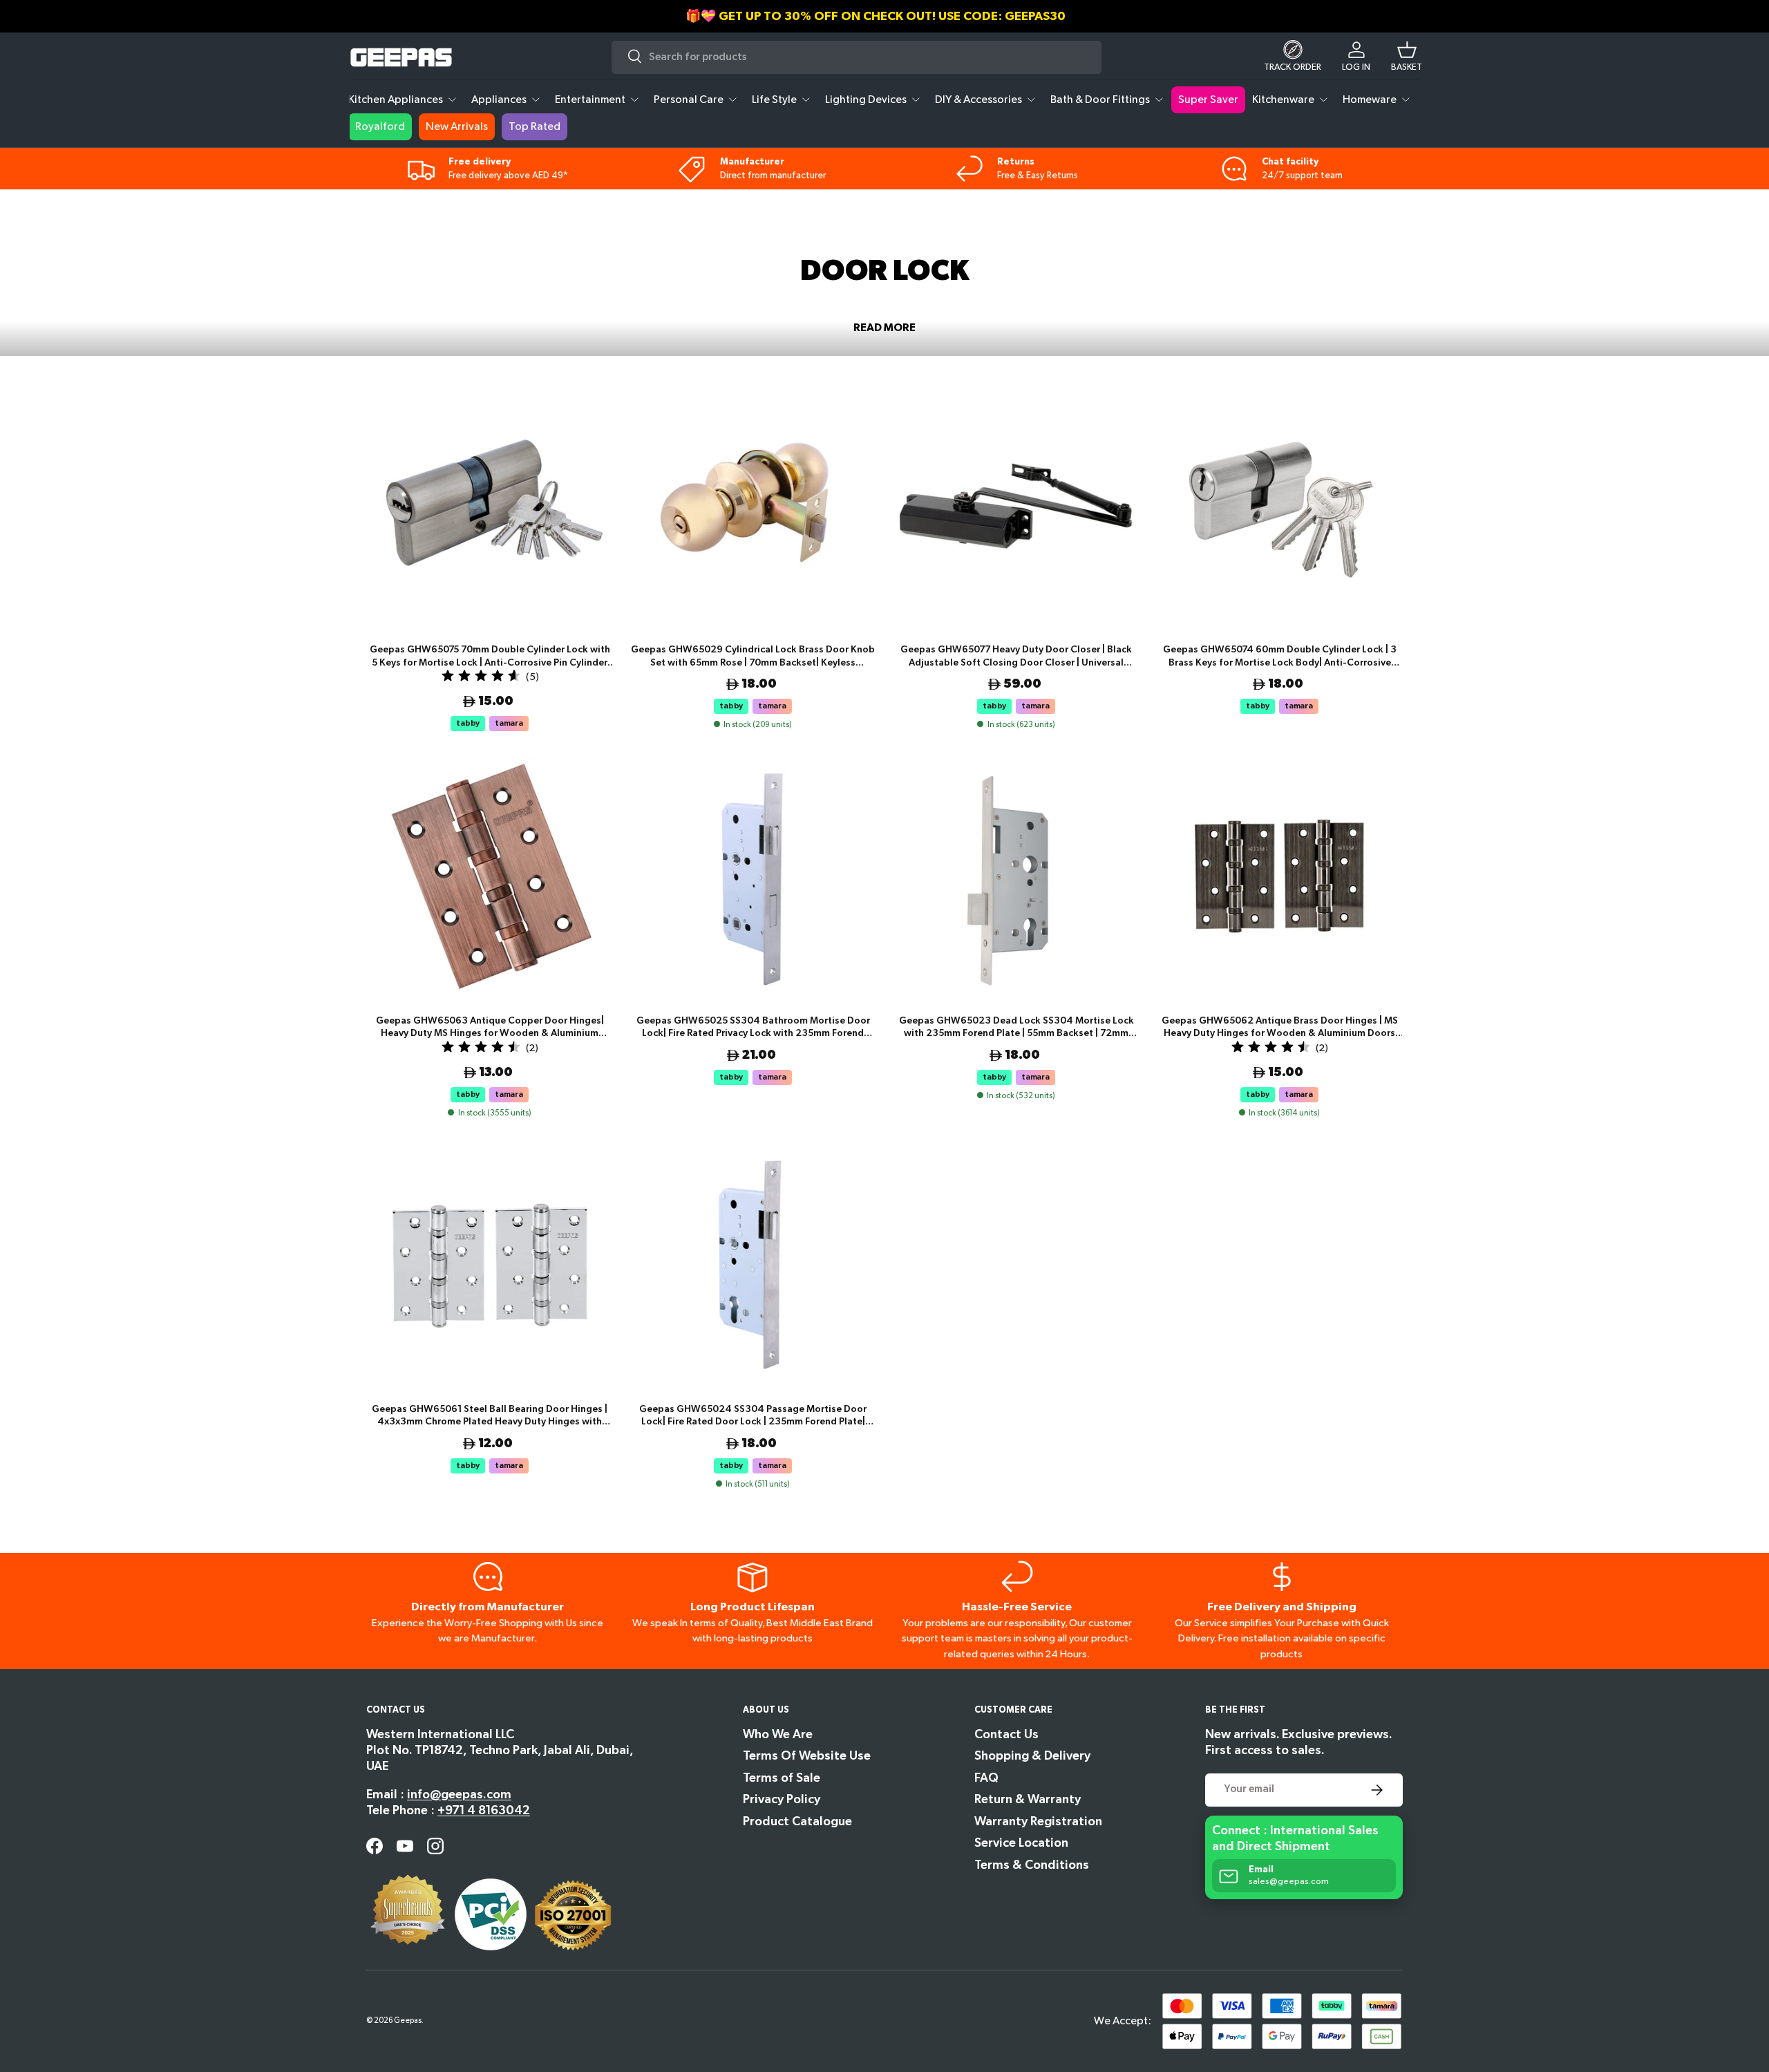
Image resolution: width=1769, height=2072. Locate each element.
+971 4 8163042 (484, 1810)
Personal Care (689, 100)
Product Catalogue (797, 1821)
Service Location (1021, 1843)
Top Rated (535, 127)
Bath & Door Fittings (1100, 100)
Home (380, 211)
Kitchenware (1283, 100)
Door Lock (433, 211)
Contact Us (1006, 1734)
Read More (884, 328)
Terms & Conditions (1032, 1865)
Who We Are (778, 1734)
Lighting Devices (866, 100)
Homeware (1370, 100)
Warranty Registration (1038, 1821)
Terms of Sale (782, 1778)
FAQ (986, 1778)
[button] (1407, 57)
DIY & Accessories (978, 100)
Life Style (774, 100)
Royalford (380, 127)
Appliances (499, 100)
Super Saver (1208, 100)
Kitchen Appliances (396, 100)
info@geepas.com (459, 1795)
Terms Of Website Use (807, 1756)
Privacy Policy (782, 1799)
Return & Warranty (1028, 1799)
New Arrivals (457, 127)
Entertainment (590, 100)
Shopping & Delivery (1032, 1756)
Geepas (408, 2021)
